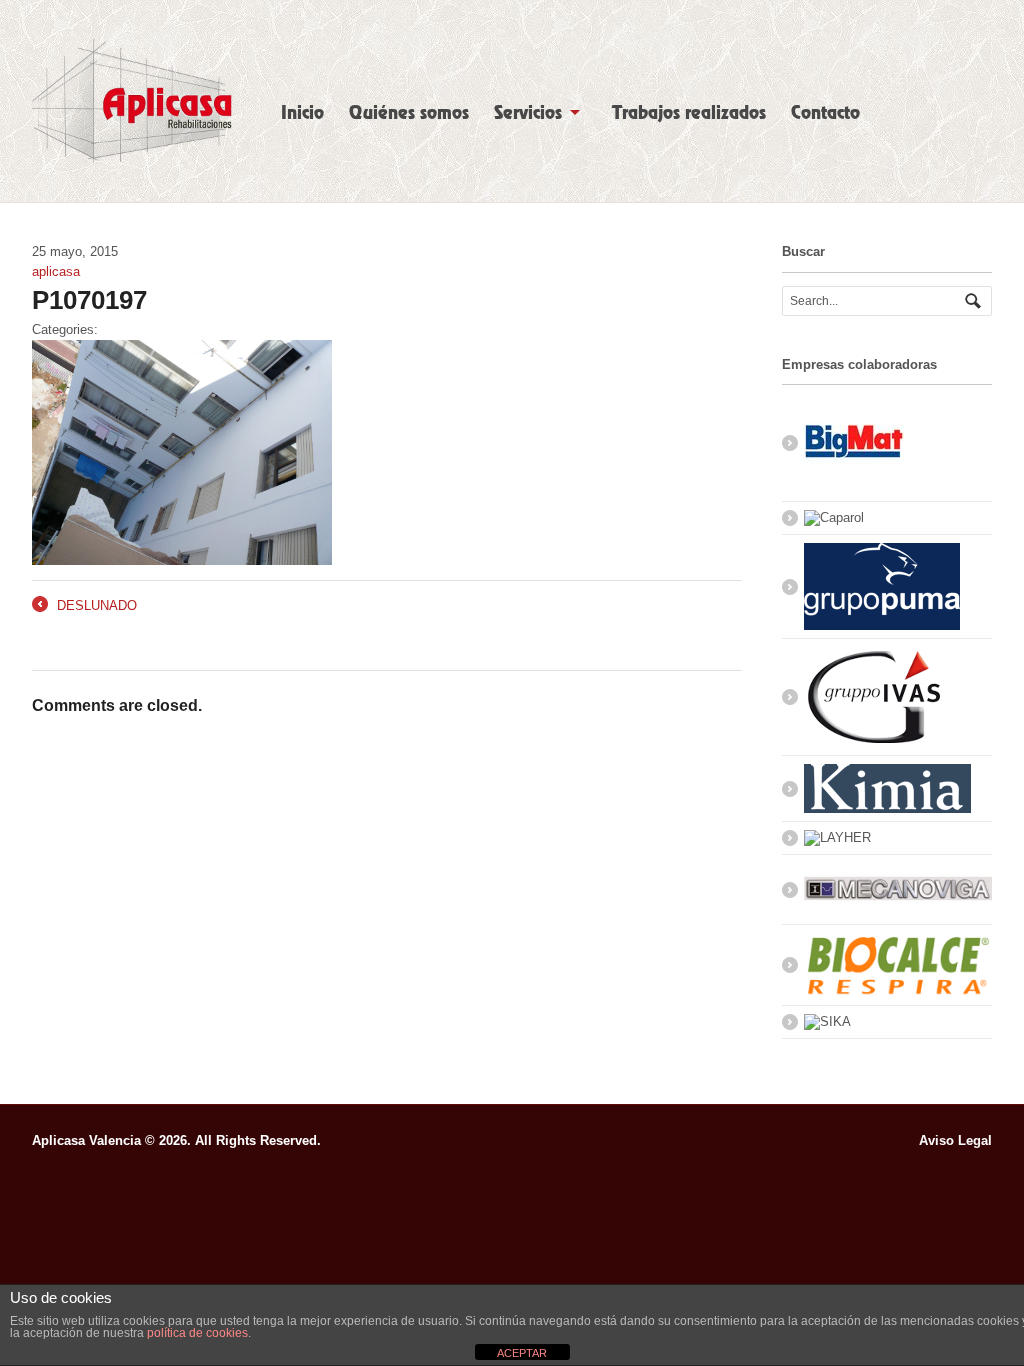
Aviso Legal (955, 1140)
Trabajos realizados (689, 113)
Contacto (825, 113)
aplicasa (56, 271)
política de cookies (197, 1333)
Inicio (302, 113)
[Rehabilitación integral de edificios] (132, 101)
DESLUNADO (84, 607)
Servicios (528, 113)
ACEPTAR (522, 1353)
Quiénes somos (409, 113)
